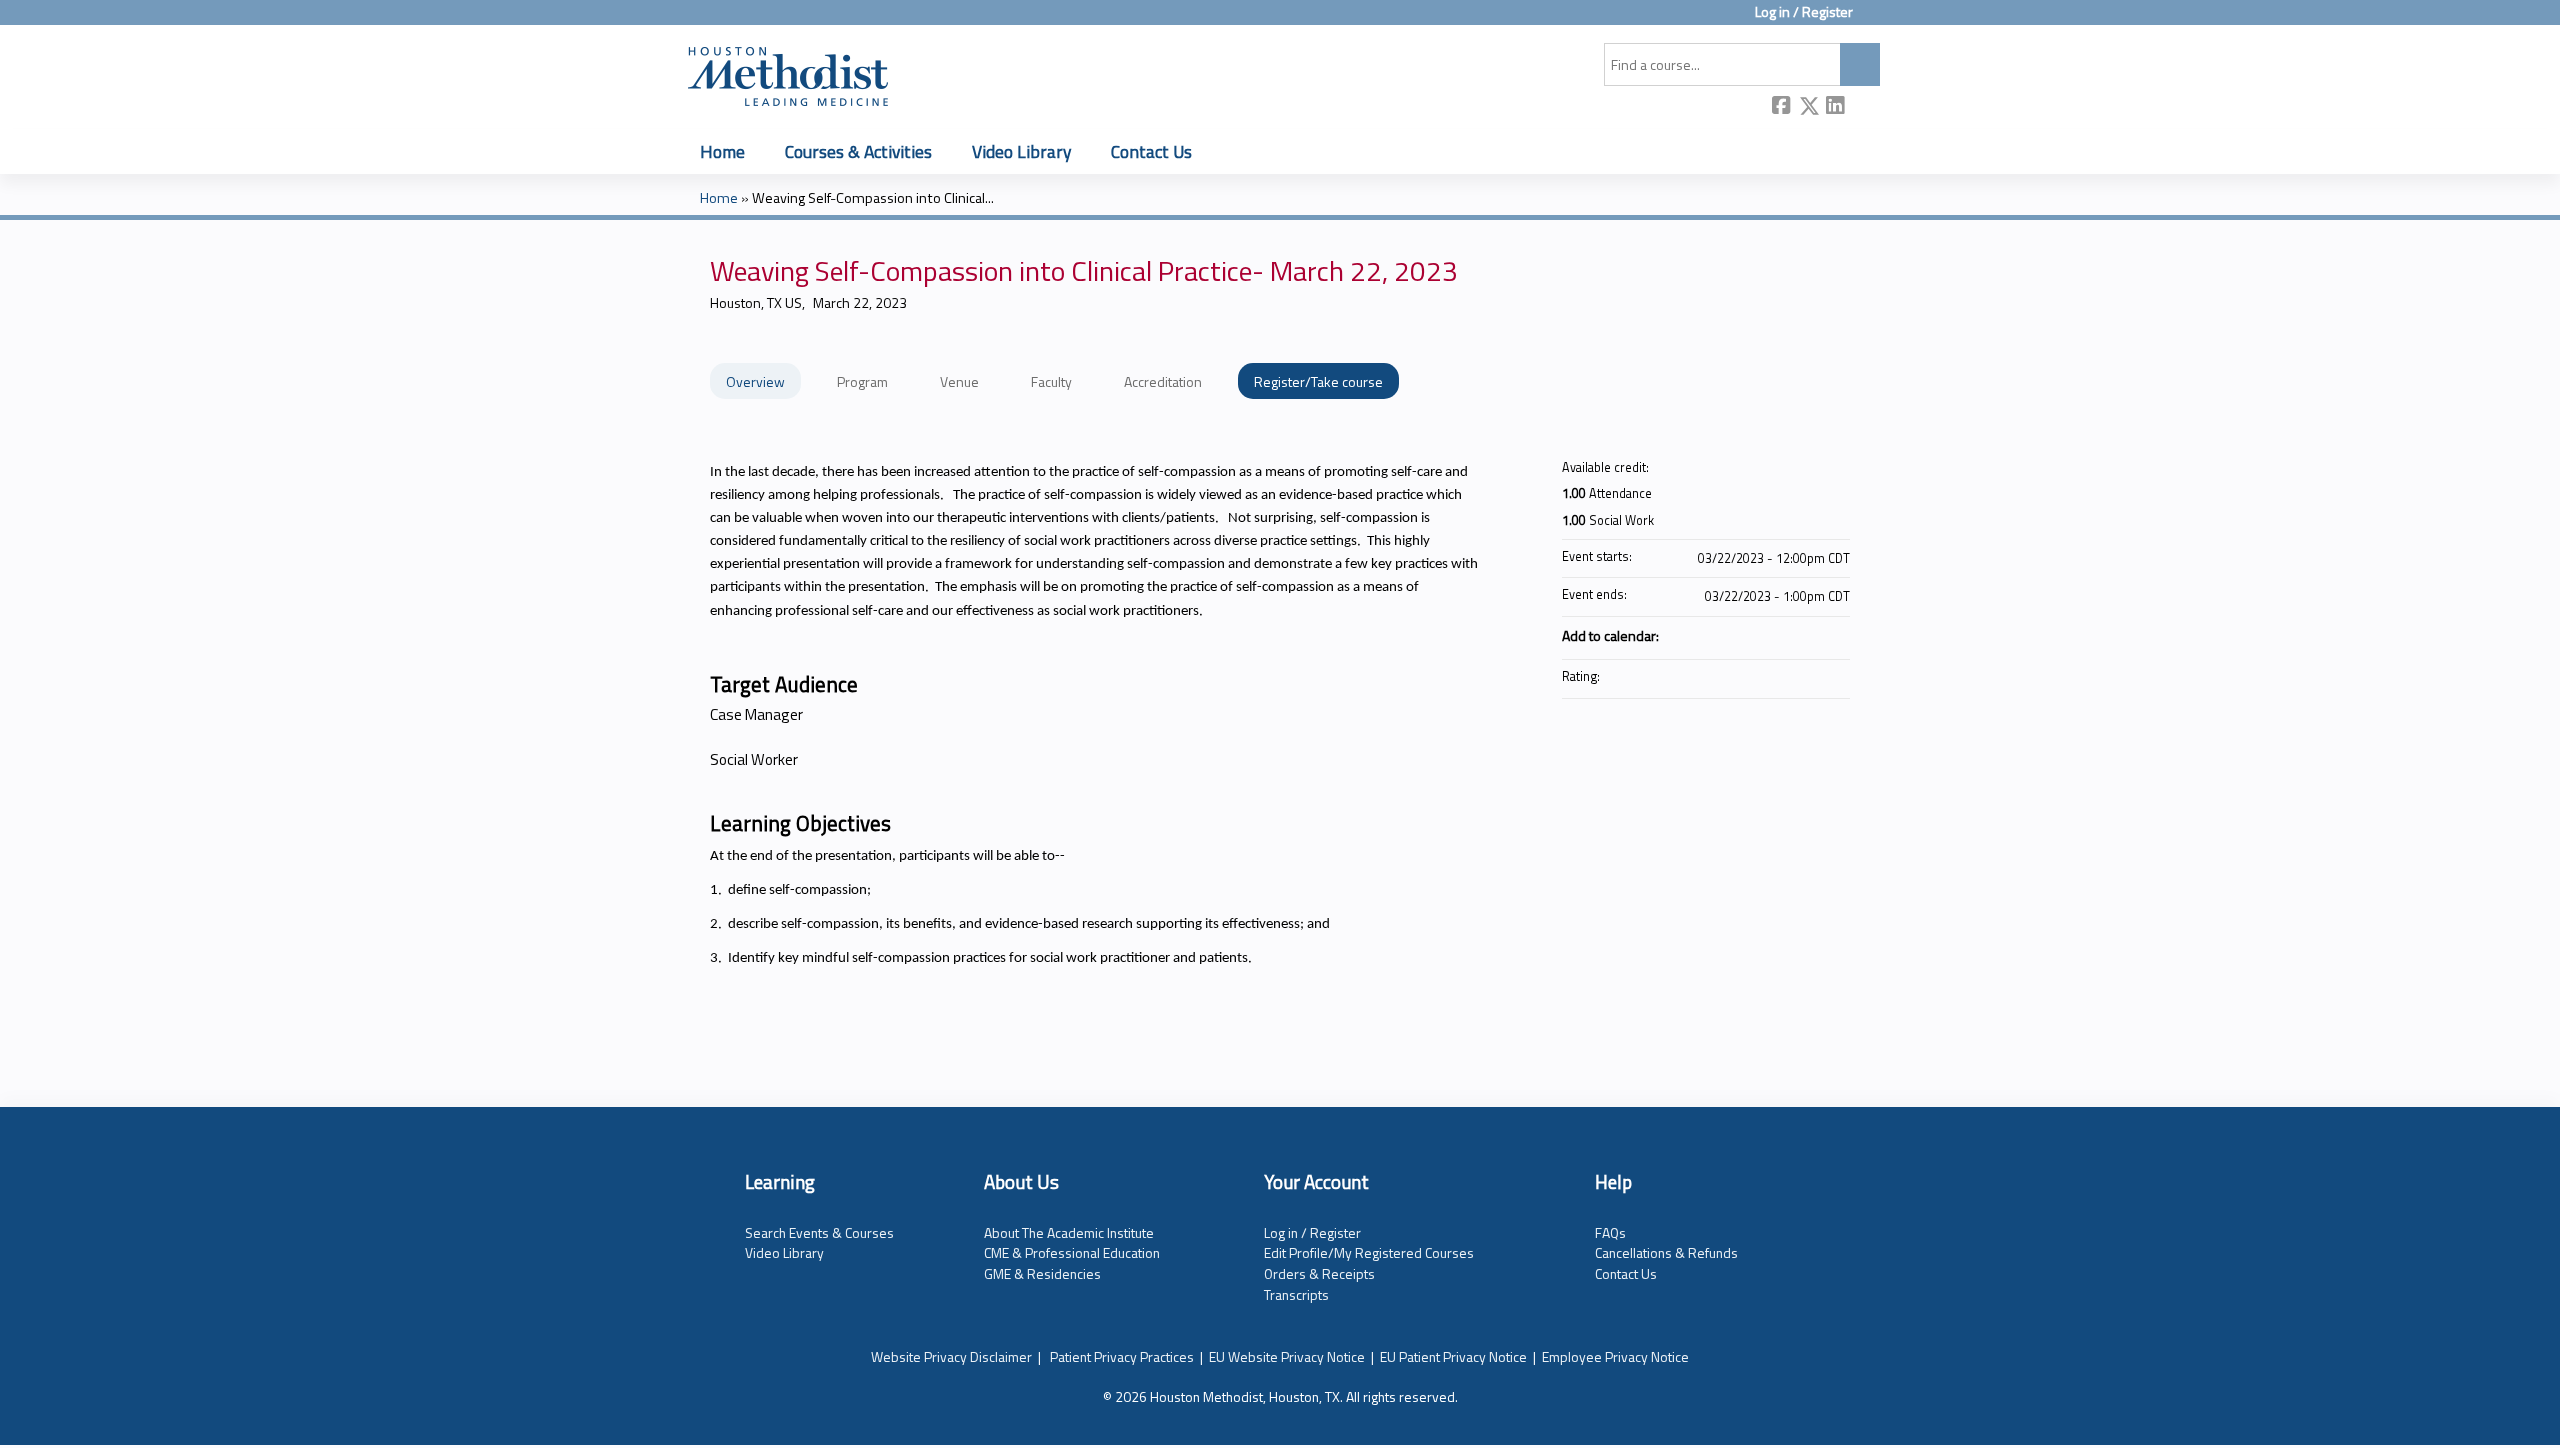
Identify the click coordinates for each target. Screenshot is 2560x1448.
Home (722, 151)
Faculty (1051, 381)
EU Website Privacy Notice (1287, 1356)
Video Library (1021, 151)
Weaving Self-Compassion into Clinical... (873, 198)
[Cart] (1874, 19)
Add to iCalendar (1808, 634)
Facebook (1782, 107)
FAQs (1610, 1232)
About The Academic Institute (1069, 1232)
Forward (1863, 107)
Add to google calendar (1756, 635)
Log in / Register (1804, 12)
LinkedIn (1836, 107)
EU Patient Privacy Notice (1453, 1356)
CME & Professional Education (1072, 1252)
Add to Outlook (1834, 635)
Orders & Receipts (1319, 1273)
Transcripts (1296, 1294)
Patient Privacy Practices (1122, 1356)
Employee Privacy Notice (1615, 1356)
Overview (755, 381)
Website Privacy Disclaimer (951, 1356)
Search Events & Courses (819, 1232)
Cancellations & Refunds (1666, 1252)
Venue (959, 381)
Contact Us (1151, 151)
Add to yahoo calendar (1782, 635)
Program (862, 381)
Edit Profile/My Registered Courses (1369, 1252)
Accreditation (1163, 381)
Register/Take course (1318, 381)
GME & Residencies (1042, 1273)
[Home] (788, 73)
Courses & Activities (858, 151)
